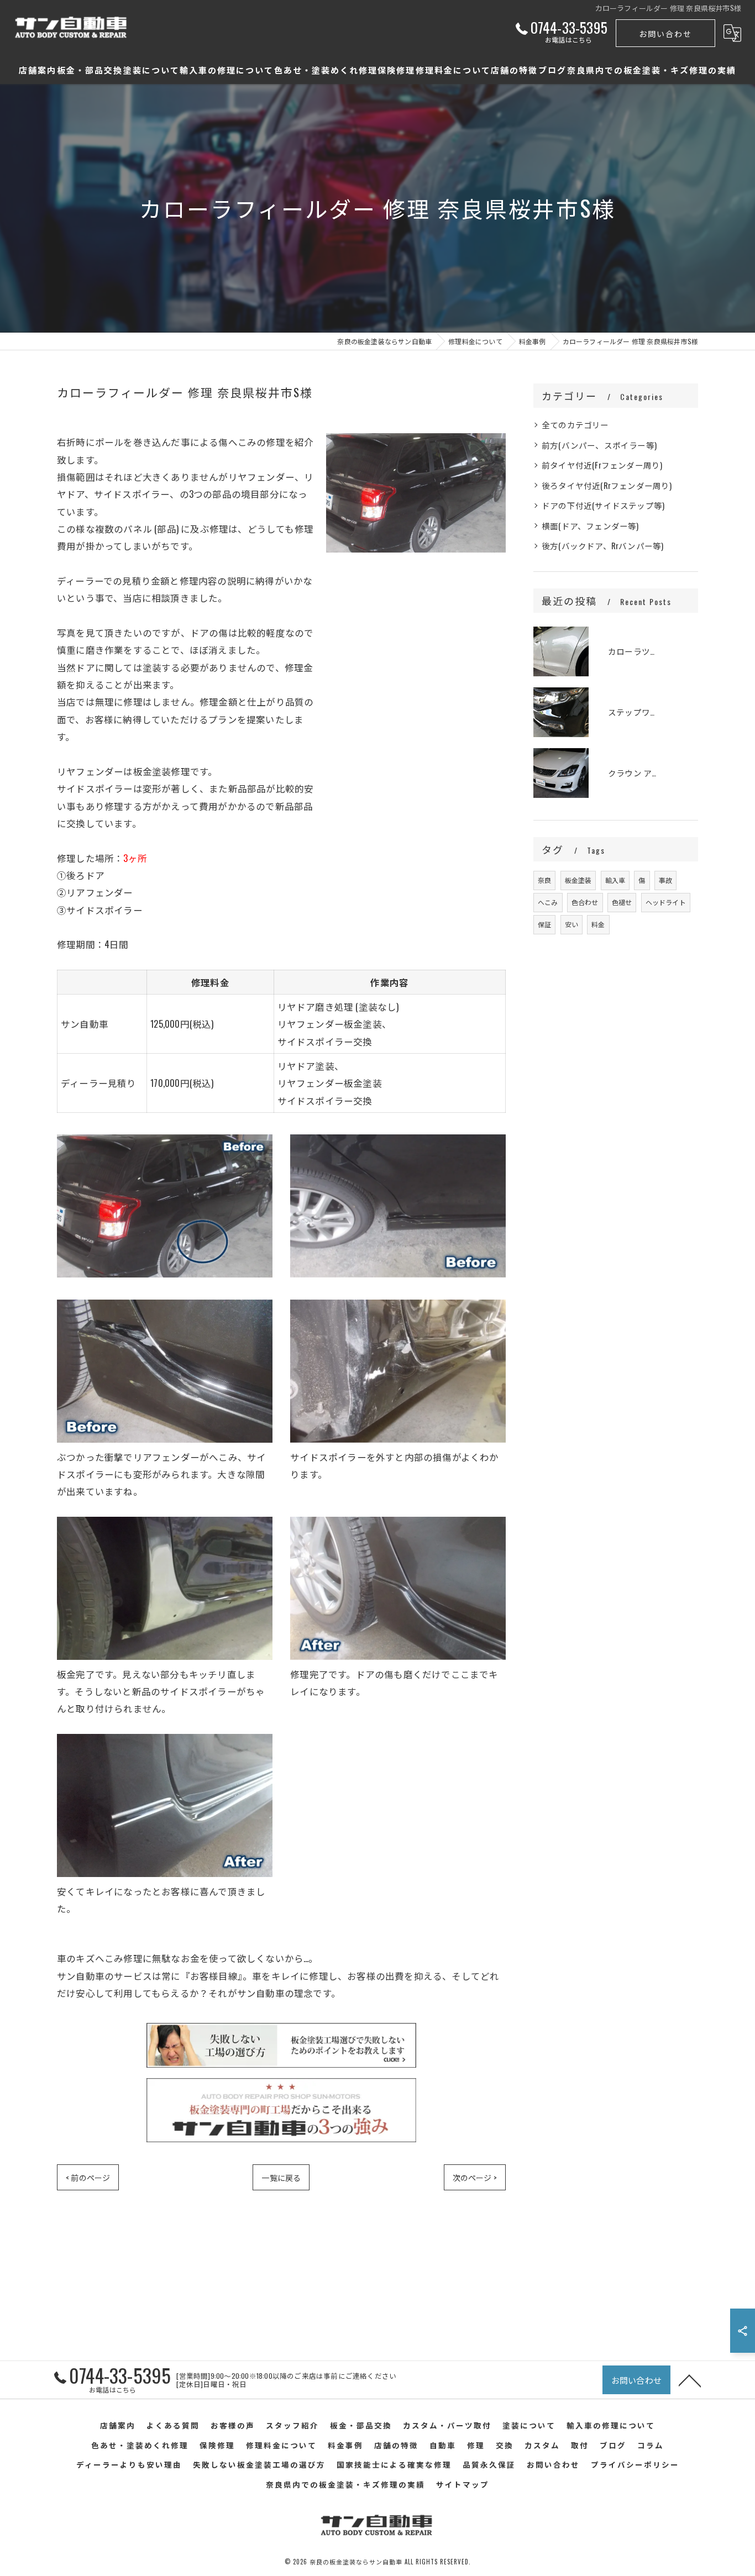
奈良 (544, 880)
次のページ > (475, 2177)
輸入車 (615, 880)
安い (572, 924)
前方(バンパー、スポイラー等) (599, 445)
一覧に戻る (281, 2177)
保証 (544, 924)
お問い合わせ (665, 33)
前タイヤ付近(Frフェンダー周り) (602, 465)
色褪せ (622, 902)
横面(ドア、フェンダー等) (590, 526)
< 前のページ (88, 2177)
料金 (598, 924)
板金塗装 (578, 880)
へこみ (548, 902)
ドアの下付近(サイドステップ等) (603, 505)
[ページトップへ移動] (690, 2380)
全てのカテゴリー (575, 425)
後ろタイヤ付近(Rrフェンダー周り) (607, 485)
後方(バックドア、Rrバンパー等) (602, 546)
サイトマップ (463, 2484)
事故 (665, 880)
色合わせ (585, 902)
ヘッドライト (666, 902)
